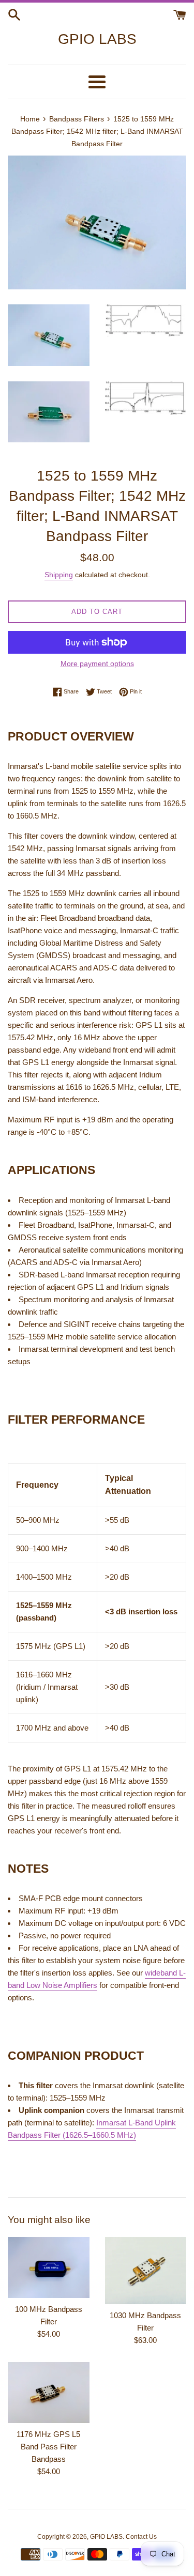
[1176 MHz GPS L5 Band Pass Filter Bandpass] (49, 2393)
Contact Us (141, 2537)
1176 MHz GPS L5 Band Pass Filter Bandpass (48, 2447)
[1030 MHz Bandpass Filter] (146, 2271)
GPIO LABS (97, 39)
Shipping (59, 575)
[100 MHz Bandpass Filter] (49, 2268)
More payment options (97, 664)
